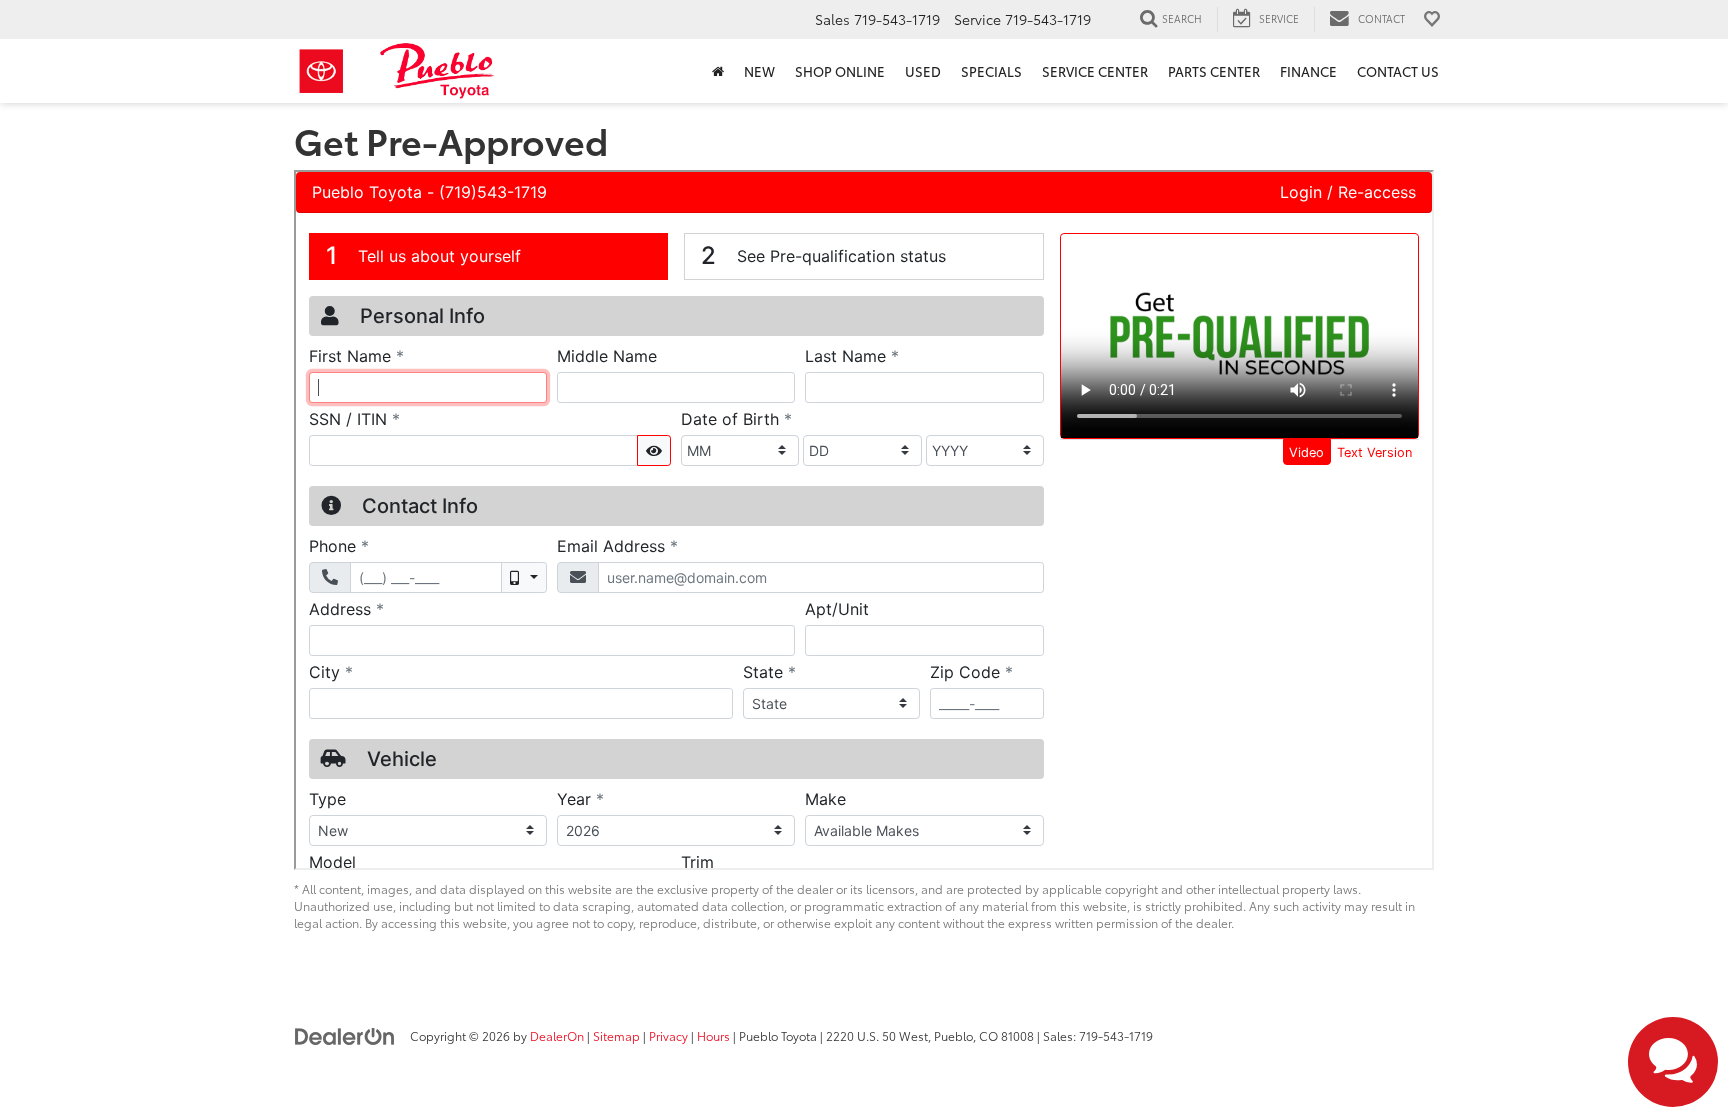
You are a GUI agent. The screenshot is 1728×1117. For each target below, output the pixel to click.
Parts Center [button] (1214, 71)
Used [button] (923, 71)
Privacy (668, 1035)
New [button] (759, 71)
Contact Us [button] (1398, 71)
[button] (718, 71)
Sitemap (616, 1035)
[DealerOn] (345, 1035)
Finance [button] (1308, 71)
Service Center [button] (1095, 71)
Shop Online (840, 71)
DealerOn (557, 1035)
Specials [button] (991, 71)
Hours (713, 1035)
